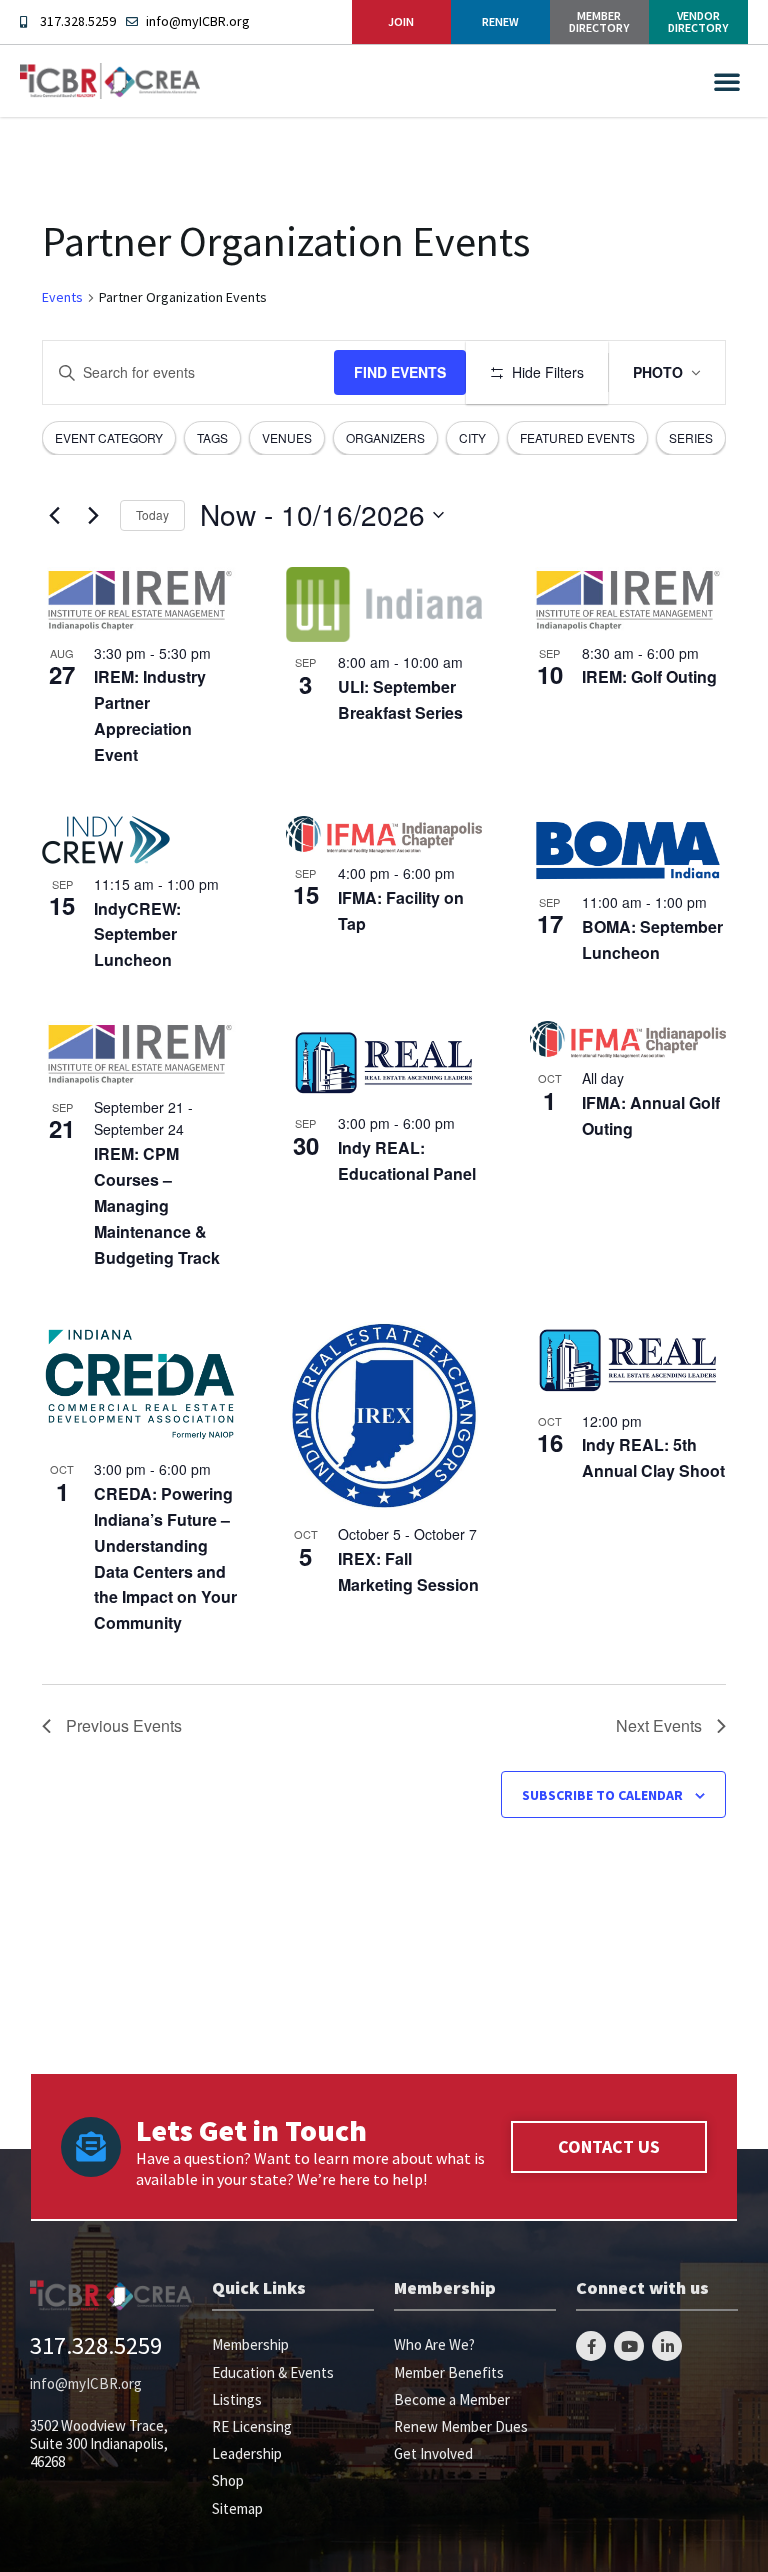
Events (62, 297)
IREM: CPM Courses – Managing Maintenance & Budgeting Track (157, 1205)
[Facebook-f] (591, 2346)
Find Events (400, 372)
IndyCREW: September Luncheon (137, 934)
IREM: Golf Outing (649, 676)
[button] (727, 81)
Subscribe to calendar (602, 1795)
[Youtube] (629, 2346)
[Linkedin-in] (667, 2346)
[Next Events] (93, 515)
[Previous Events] (54, 515)
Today (152, 514)
